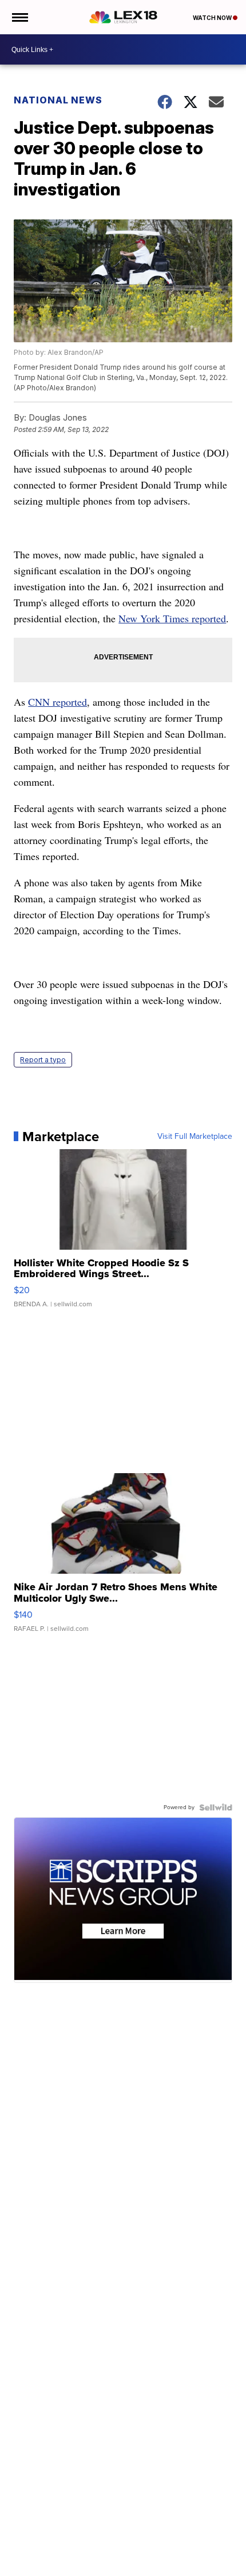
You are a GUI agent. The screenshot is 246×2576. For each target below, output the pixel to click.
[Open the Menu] (19, 17)
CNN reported (57, 702)
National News (58, 100)
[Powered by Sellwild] (216, 1807)
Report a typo (43, 1060)
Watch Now (213, 18)
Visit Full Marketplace (195, 1137)
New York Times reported (172, 618)
